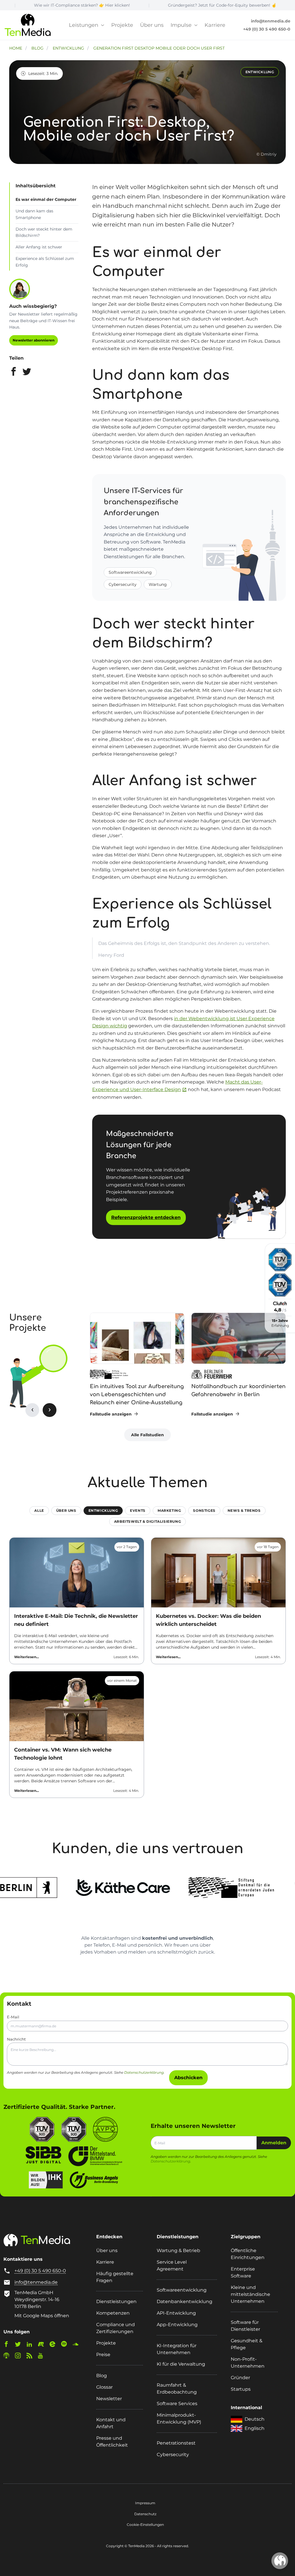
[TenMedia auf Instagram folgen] (20, 2357)
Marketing (169, 1510)
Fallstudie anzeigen (111, 1414)
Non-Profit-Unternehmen (248, 2363)
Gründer (240, 2378)
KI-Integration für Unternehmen (177, 2349)
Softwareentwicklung (130, 572)
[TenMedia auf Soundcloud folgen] (78, 2345)
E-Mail (13, 2017)
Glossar (104, 2387)
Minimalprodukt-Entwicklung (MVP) (179, 2419)
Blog (102, 2376)
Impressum (145, 2503)
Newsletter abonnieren (34, 340)
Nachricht (16, 2039)
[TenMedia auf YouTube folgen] (43, 2357)
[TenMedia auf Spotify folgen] (66, 2345)
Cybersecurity (123, 584)
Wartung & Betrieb (178, 2251)
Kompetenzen (113, 2313)
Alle (39, 1510)
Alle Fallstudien (147, 1435)
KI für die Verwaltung (181, 2364)
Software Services (177, 2404)
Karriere (215, 25)
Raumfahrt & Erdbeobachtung (177, 2389)
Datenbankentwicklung (185, 2302)
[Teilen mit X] (27, 373)
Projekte (122, 25)
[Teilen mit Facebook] (14, 373)
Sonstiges (204, 1510)
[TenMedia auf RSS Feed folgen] (32, 2357)
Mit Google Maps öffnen (42, 2316)
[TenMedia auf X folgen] (20, 2345)
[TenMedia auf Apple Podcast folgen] (9, 2357)
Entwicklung (103, 1510)
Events (138, 1510)
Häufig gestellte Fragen (115, 2277)
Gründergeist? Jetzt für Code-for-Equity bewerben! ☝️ (162, 5)
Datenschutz (145, 2514)
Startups (241, 2389)
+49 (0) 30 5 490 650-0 (267, 29)
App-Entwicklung (177, 2325)
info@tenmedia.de (271, 21)
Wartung (158, 584)
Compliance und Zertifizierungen (116, 2328)
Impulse (182, 25)
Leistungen (84, 25)
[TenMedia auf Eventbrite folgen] (55, 2345)
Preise (103, 2355)
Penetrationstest (176, 2443)
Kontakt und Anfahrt (111, 2423)
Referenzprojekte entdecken (146, 1217)
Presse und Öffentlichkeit (112, 2442)
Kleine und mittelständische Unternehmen (250, 2294)
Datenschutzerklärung (144, 2072)
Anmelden (274, 2143)
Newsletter (109, 2399)
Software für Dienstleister (245, 2326)
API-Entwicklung (176, 2313)
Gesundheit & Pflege (247, 2344)
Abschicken (188, 2078)
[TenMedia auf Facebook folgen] (9, 2345)
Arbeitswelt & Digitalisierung (147, 1521)
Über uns (152, 25)
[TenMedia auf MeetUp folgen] (43, 2345)
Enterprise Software (243, 2272)
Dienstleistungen (116, 2302)
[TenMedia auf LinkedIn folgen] (32, 2345)
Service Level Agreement (172, 2265)
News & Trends (244, 1510)
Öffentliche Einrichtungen (248, 2254)
